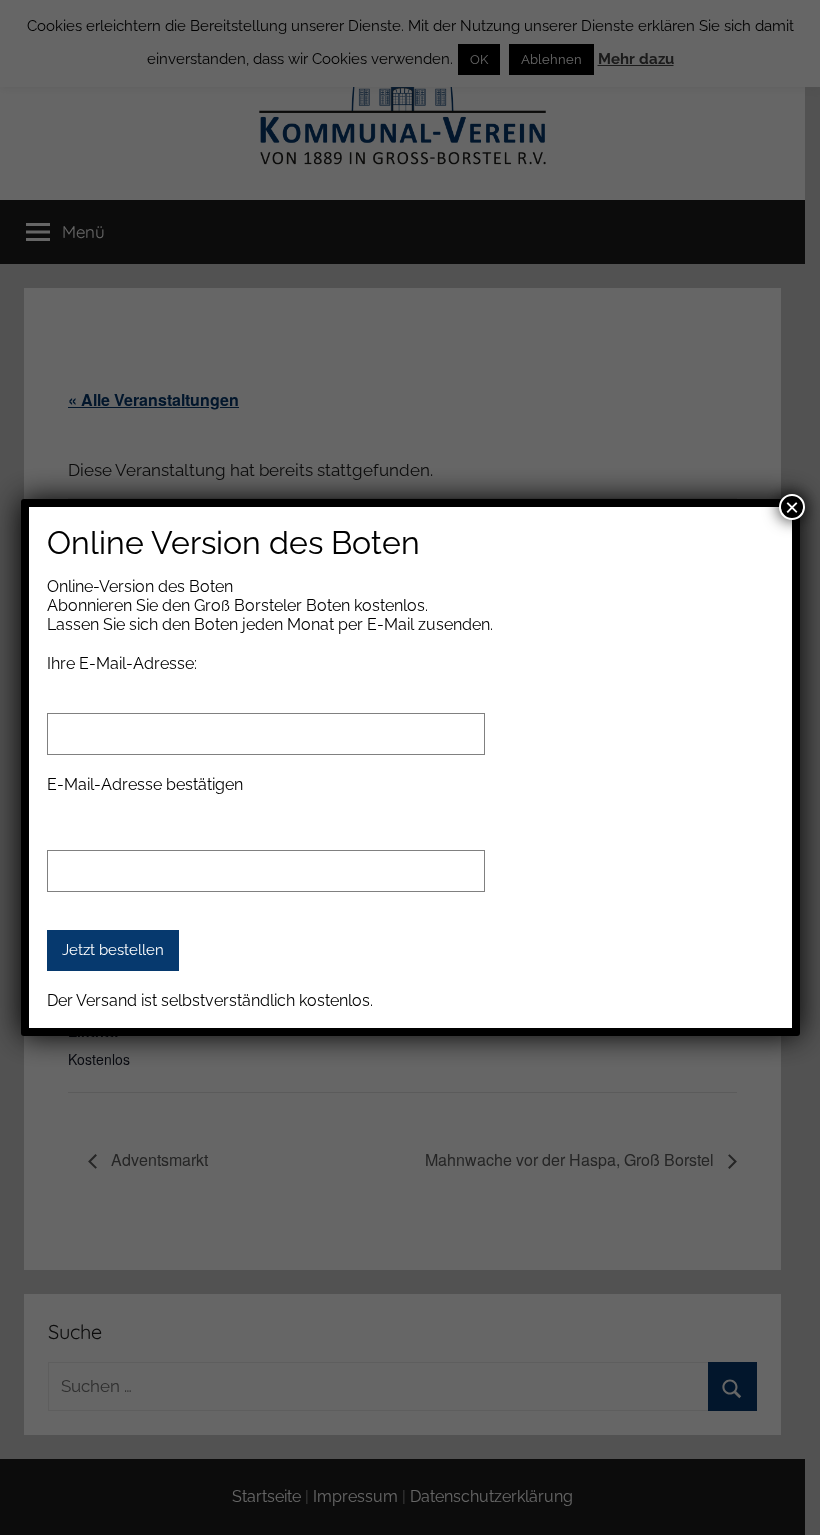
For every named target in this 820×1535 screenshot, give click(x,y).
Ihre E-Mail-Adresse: (122, 663)
